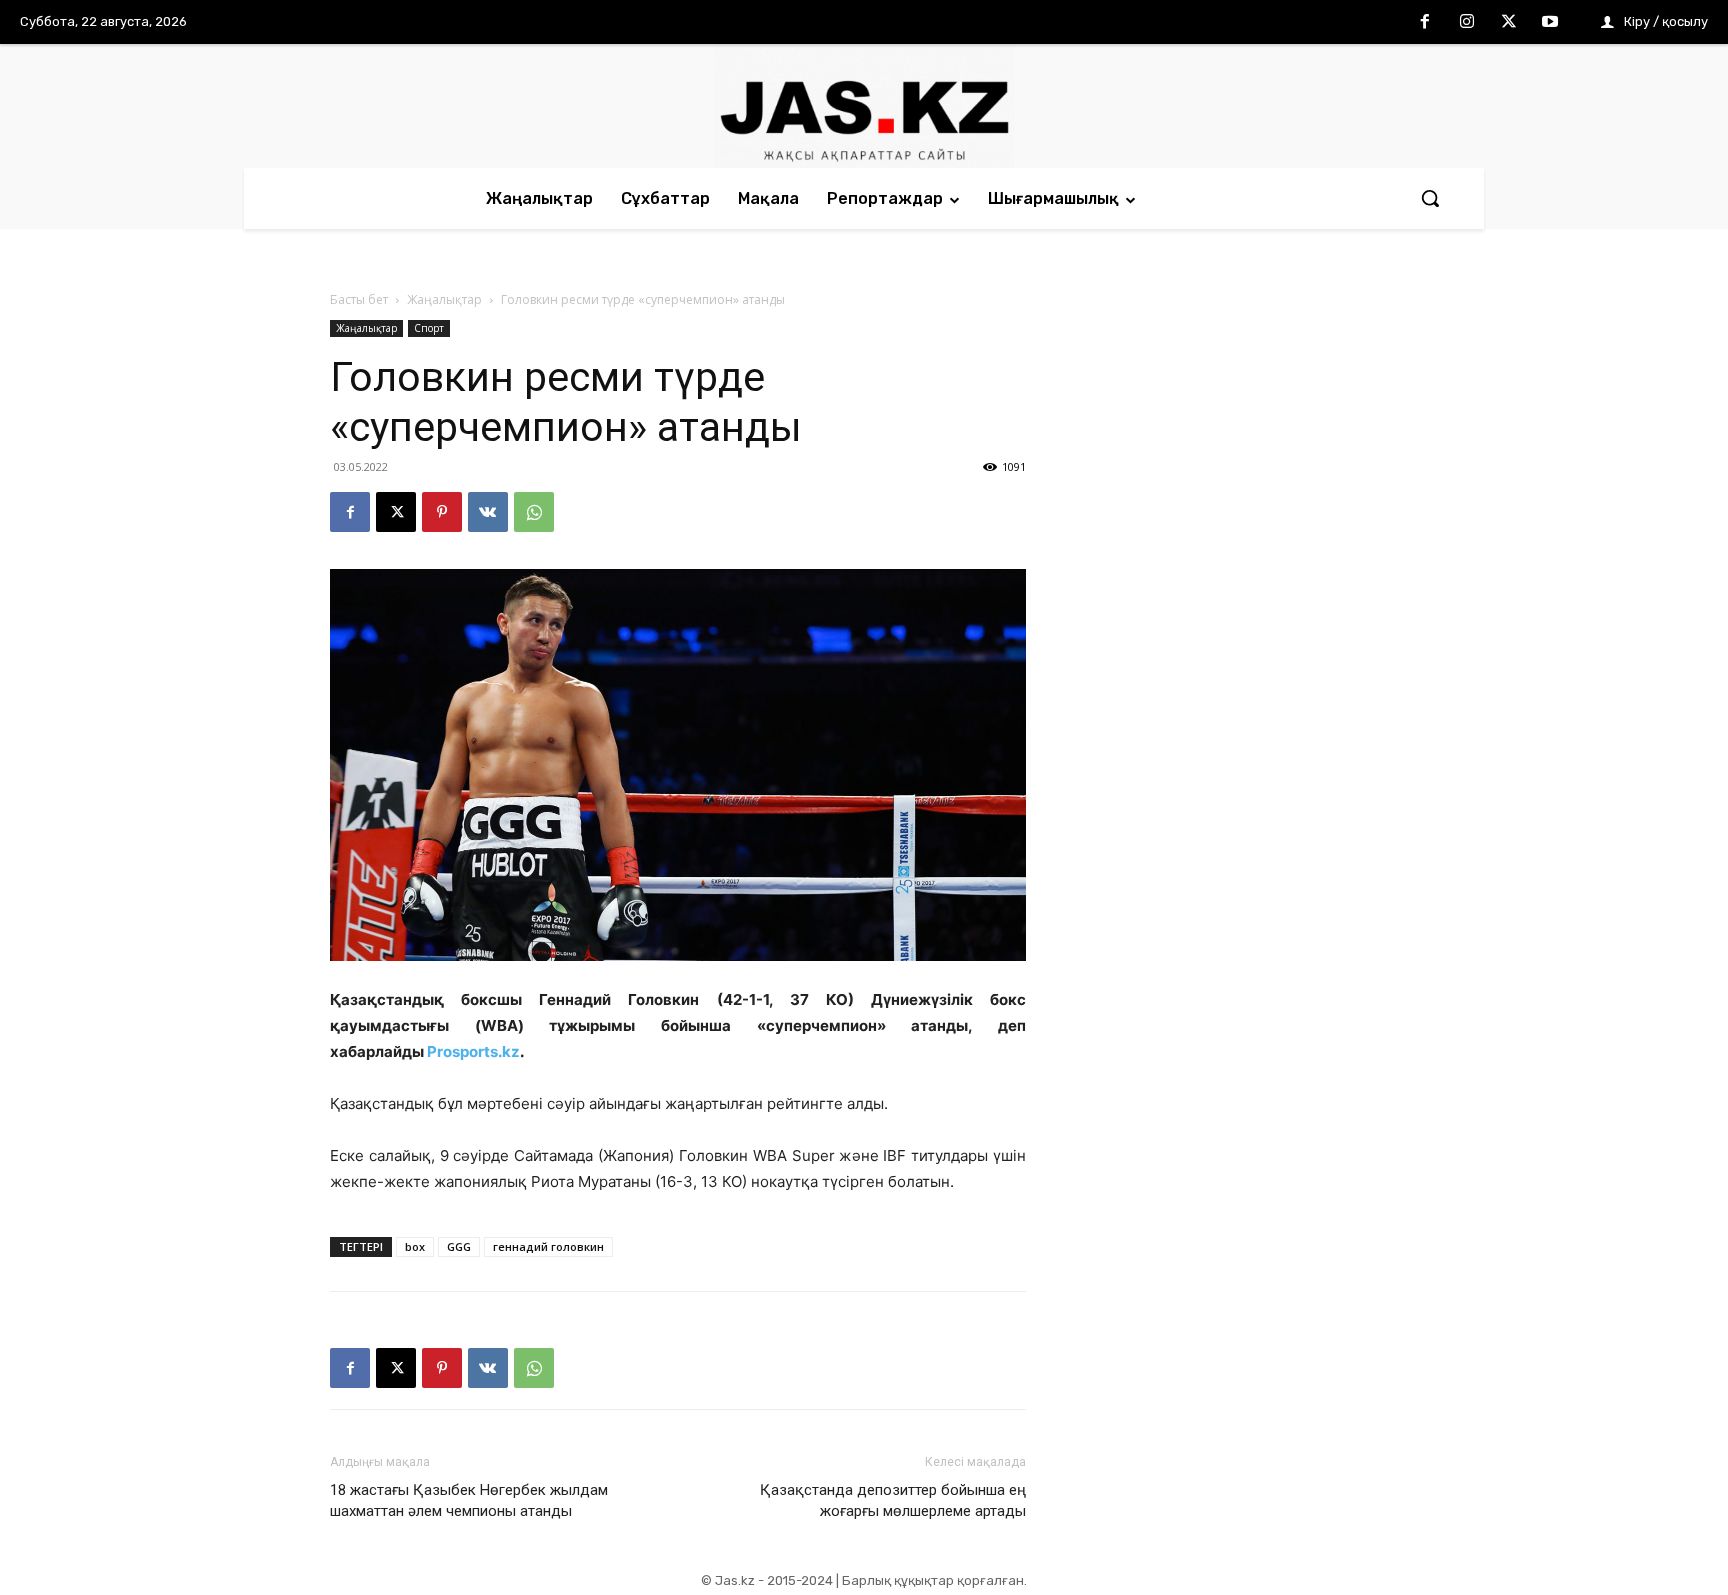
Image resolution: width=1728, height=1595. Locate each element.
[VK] (488, 512)
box (415, 1246)
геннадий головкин (548, 1246)
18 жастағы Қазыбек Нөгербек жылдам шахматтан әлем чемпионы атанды (469, 1500)
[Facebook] (1426, 23)
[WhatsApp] (534, 512)
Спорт (429, 328)
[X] (1509, 23)
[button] (1430, 198)
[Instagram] (1467, 23)
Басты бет (359, 299)
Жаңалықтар (444, 299)
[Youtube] (1550, 23)
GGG (459, 1246)
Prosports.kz (473, 1051)
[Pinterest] (442, 512)
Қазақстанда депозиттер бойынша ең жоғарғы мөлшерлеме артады (893, 1500)
